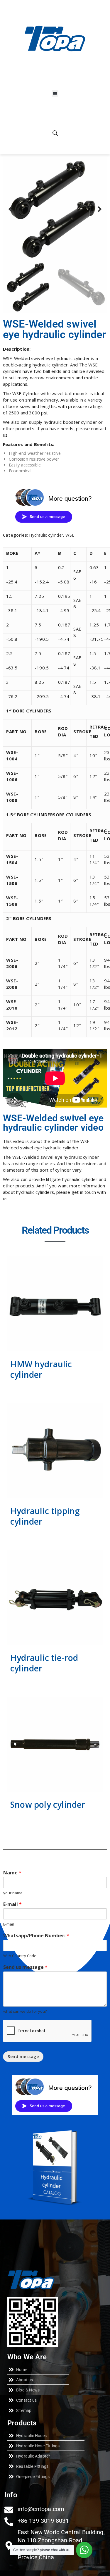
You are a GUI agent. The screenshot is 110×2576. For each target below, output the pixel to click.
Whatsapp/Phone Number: (36, 1936)
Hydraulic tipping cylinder (45, 1516)
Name (12, 1873)
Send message (23, 2056)
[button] (55, 93)
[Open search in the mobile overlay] (55, 133)
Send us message (25, 1967)
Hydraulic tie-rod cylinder (44, 1663)
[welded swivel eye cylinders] (55, 209)
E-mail (12, 1904)
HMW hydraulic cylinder (41, 1369)
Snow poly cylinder (48, 1804)
